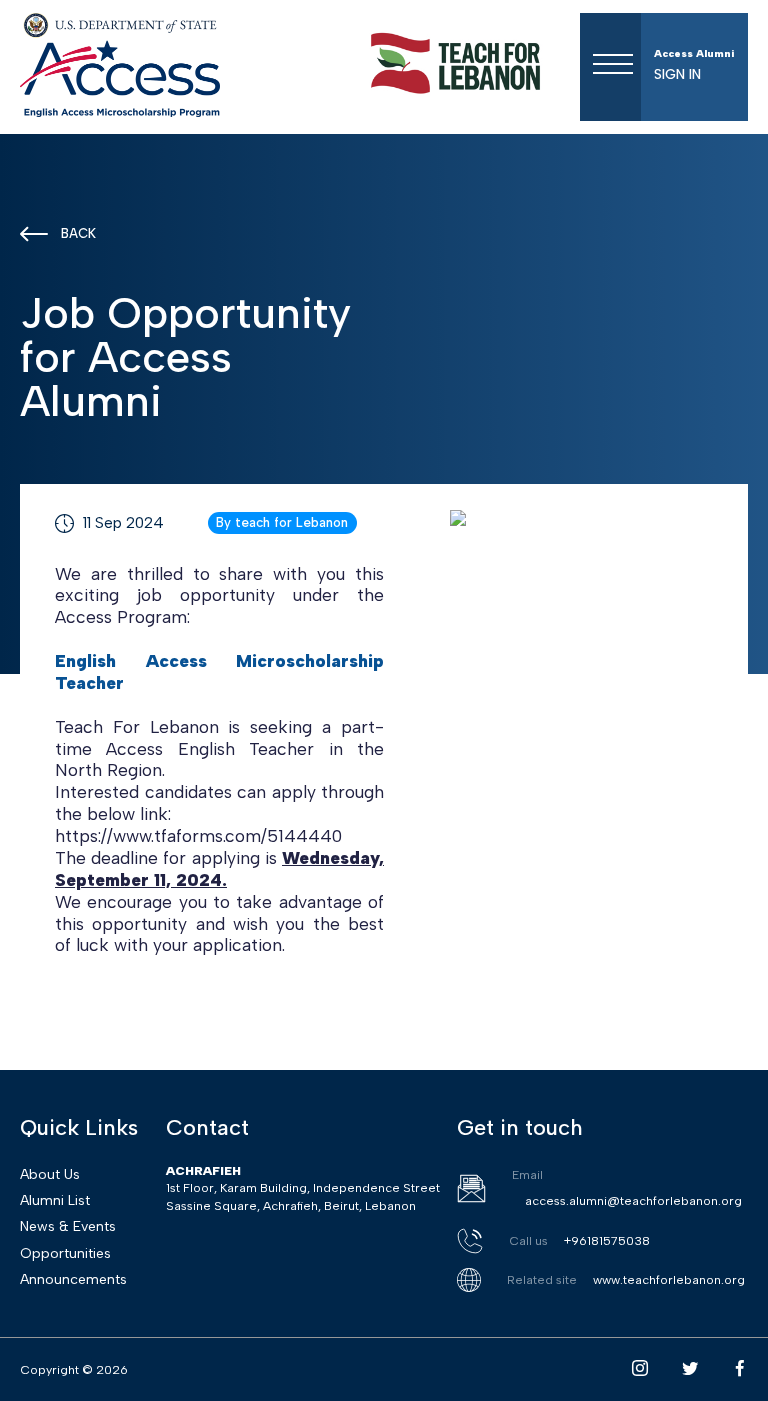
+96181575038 (607, 1240)
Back (78, 233)
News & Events (68, 1226)
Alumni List (55, 1200)
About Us (50, 1174)
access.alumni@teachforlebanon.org (633, 1200)
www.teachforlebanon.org (669, 1279)
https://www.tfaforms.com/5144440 (198, 835)
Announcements (73, 1279)
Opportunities (65, 1253)
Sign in (677, 74)
